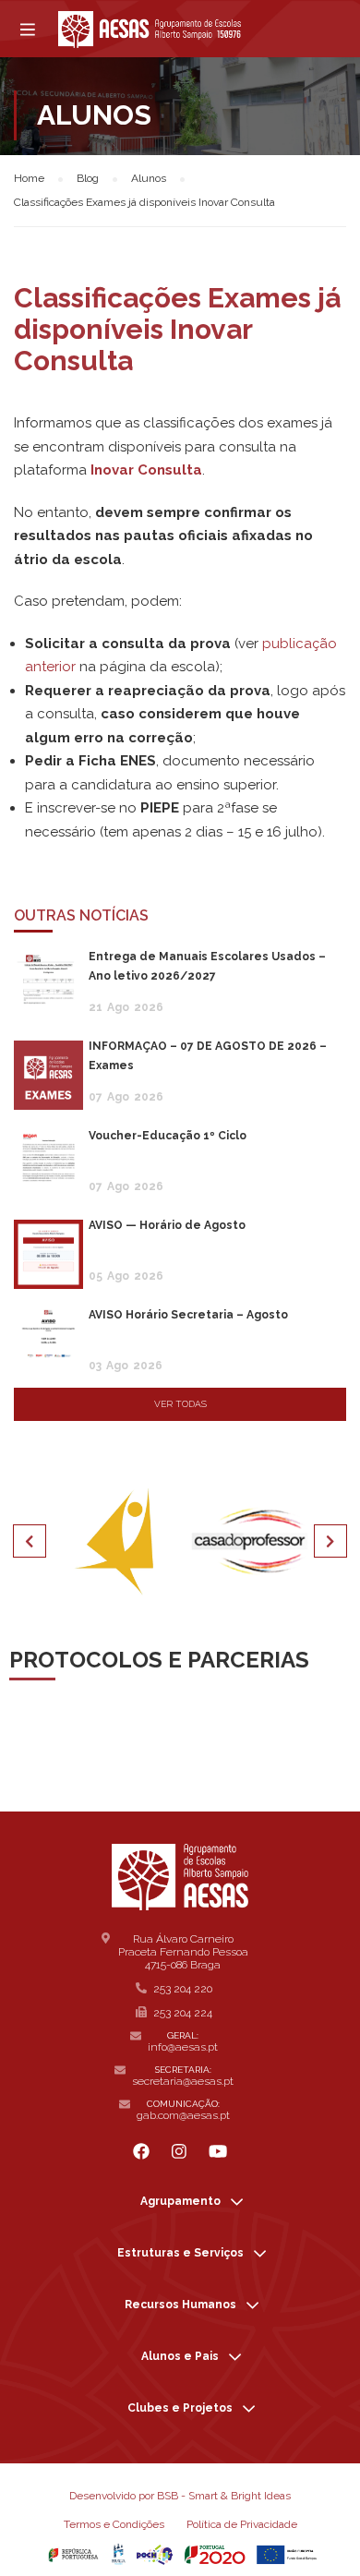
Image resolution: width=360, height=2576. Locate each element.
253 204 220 (183, 1989)
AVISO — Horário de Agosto (167, 1225)
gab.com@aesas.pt (183, 2115)
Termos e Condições (114, 2524)
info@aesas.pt (183, 2047)
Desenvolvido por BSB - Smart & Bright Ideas (180, 2496)
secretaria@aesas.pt (183, 2081)
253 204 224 (183, 2013)
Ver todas (180, 1404)
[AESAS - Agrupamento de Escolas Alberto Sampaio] (150, 30)
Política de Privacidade (242, 2524)
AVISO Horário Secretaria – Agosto (188, 1315)
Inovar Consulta (146, 470)
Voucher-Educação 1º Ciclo (168, 1136)
